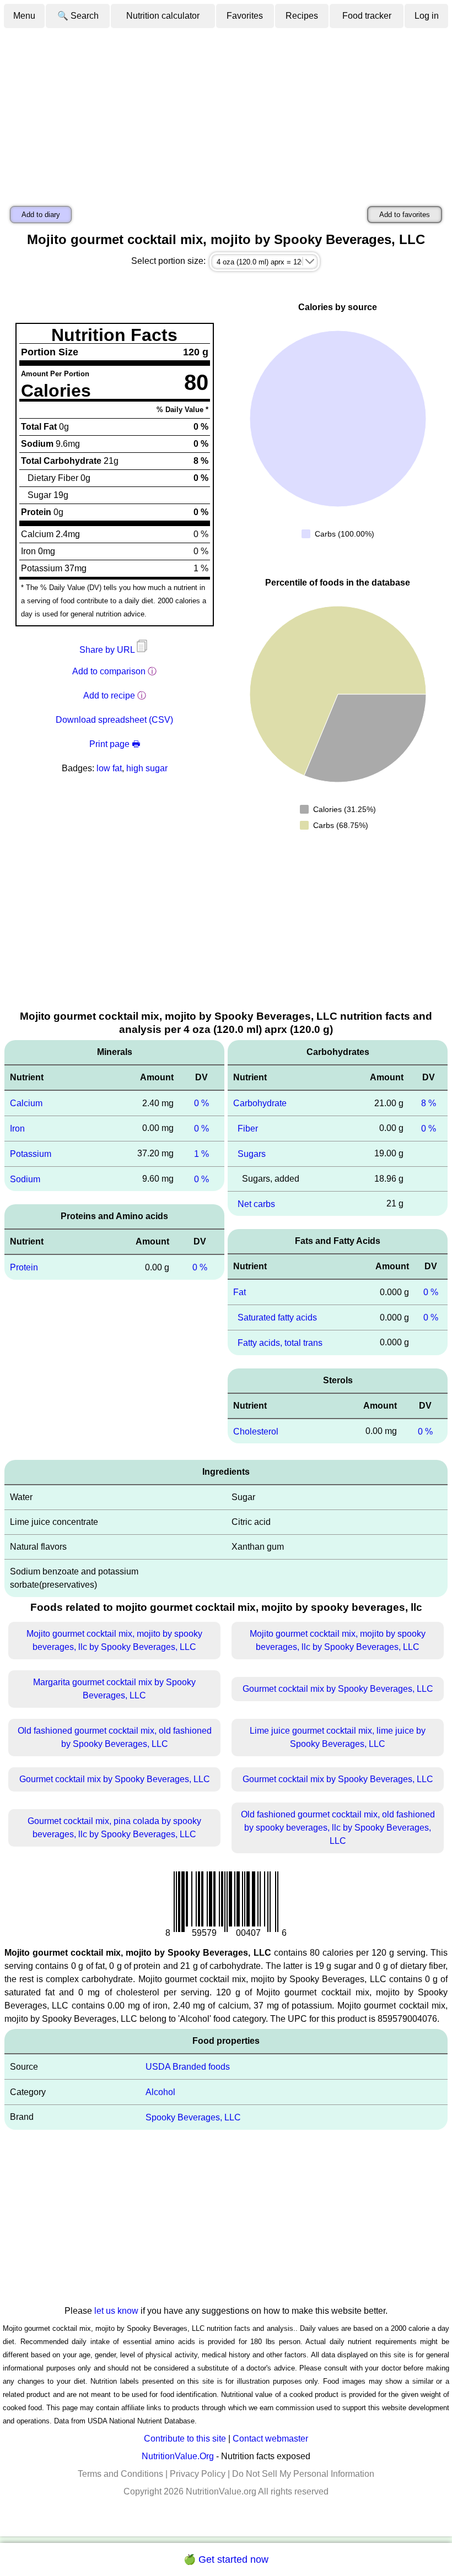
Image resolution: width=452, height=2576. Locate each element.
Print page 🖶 (115, 744)
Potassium (31, 1154)
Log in (427, 16)
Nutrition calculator (163, 16)
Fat (240, 1292)
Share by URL (108, 650)
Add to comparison (109, 671)
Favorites (245, 16)
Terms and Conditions (120, 2474)
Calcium (26, 1103)
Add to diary (41, 215)
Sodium (25, 1179)
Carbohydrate (260, 1103)
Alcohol (160, 2092)
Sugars (252, 1154)
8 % (429, 1103)
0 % (201, 1103)
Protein (24, 1267)
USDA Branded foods (188, 2067)
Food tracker (367, 16)
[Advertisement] (226, 112)
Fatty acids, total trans (280, 1343)
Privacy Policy (198, 2474)
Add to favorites (405, 215)
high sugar (147, 768)
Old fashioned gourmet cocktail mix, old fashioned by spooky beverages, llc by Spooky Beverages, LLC (338, 1828)
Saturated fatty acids (277, 1317)
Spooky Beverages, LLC (193, 2117)
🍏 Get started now (226, 2559)
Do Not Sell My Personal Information (303, 2474)
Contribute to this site (185, 2439)
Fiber (248, 1129)
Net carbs (256, 1203)
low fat (109, 768)
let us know (116, 2311)
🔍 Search (78, 16)
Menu (24, 16)
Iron (17, 1129)
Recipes (302, 16)
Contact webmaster (270, 2439)
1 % (201, 1154)
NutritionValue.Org (178, 2456)
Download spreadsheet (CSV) (114, 720)
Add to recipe (109, 696)
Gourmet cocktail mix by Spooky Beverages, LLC (338, 1689)
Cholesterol (256, 1431)
